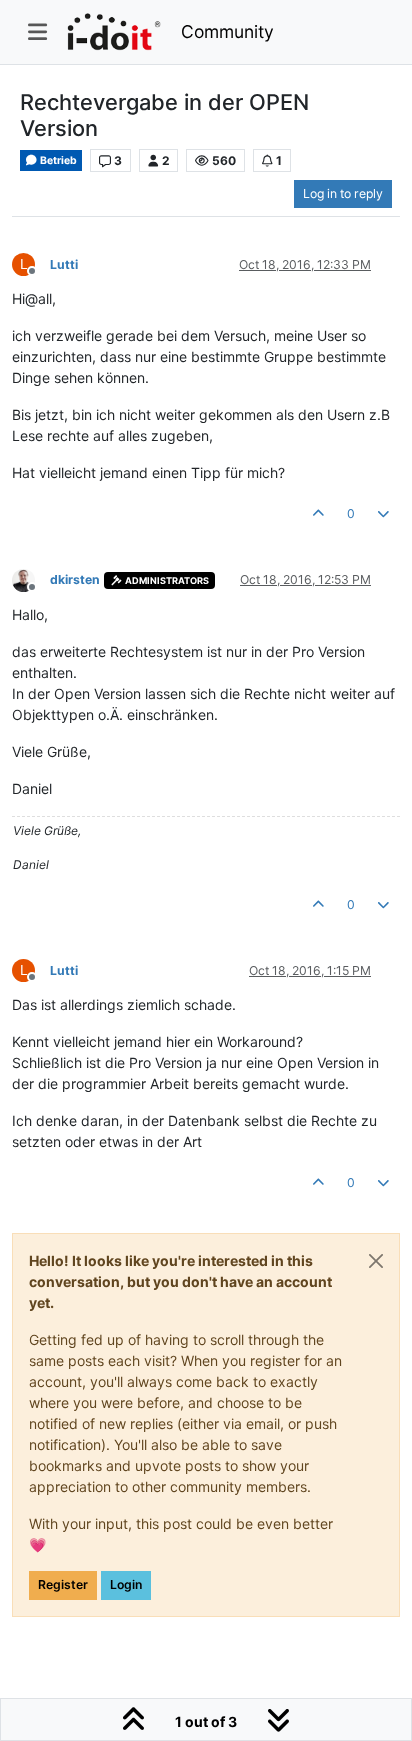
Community (227, 31)
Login (126, 1584)
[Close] (376, 1261)
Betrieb (57, 160)
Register (63, 1584)
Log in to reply (343, 193)
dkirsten (75, 579)
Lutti (64, 264)
